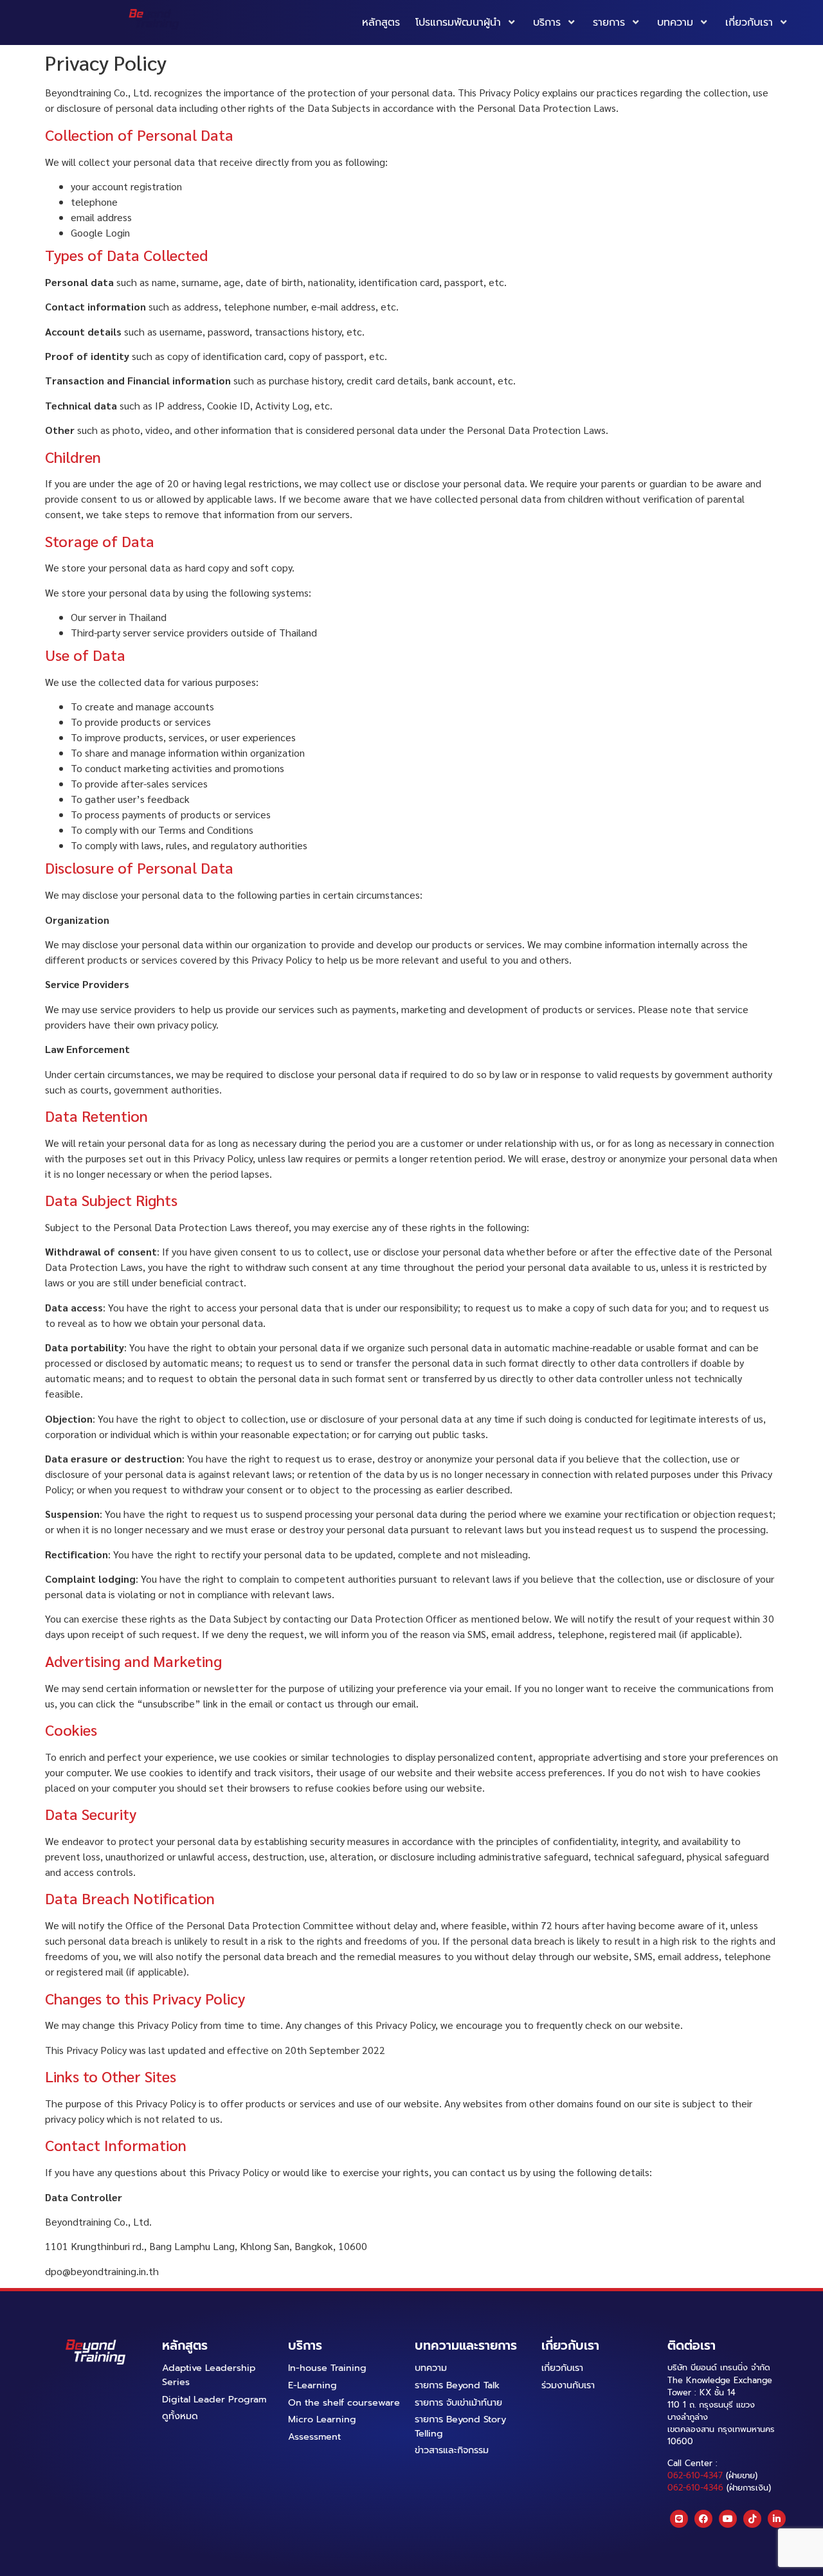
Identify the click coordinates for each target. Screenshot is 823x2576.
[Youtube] (728, 2519)
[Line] (679, 2519)
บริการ (547, 23)
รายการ (609, 23)
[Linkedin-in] (777, 2519)
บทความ (675, 23)
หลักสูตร (381, 23)
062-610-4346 (695, 2488)
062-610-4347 (695, 2475)
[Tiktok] (752, 2519)
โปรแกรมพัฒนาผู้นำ (458, 23)
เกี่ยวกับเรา (749, 23)
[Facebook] (703, 2519)
